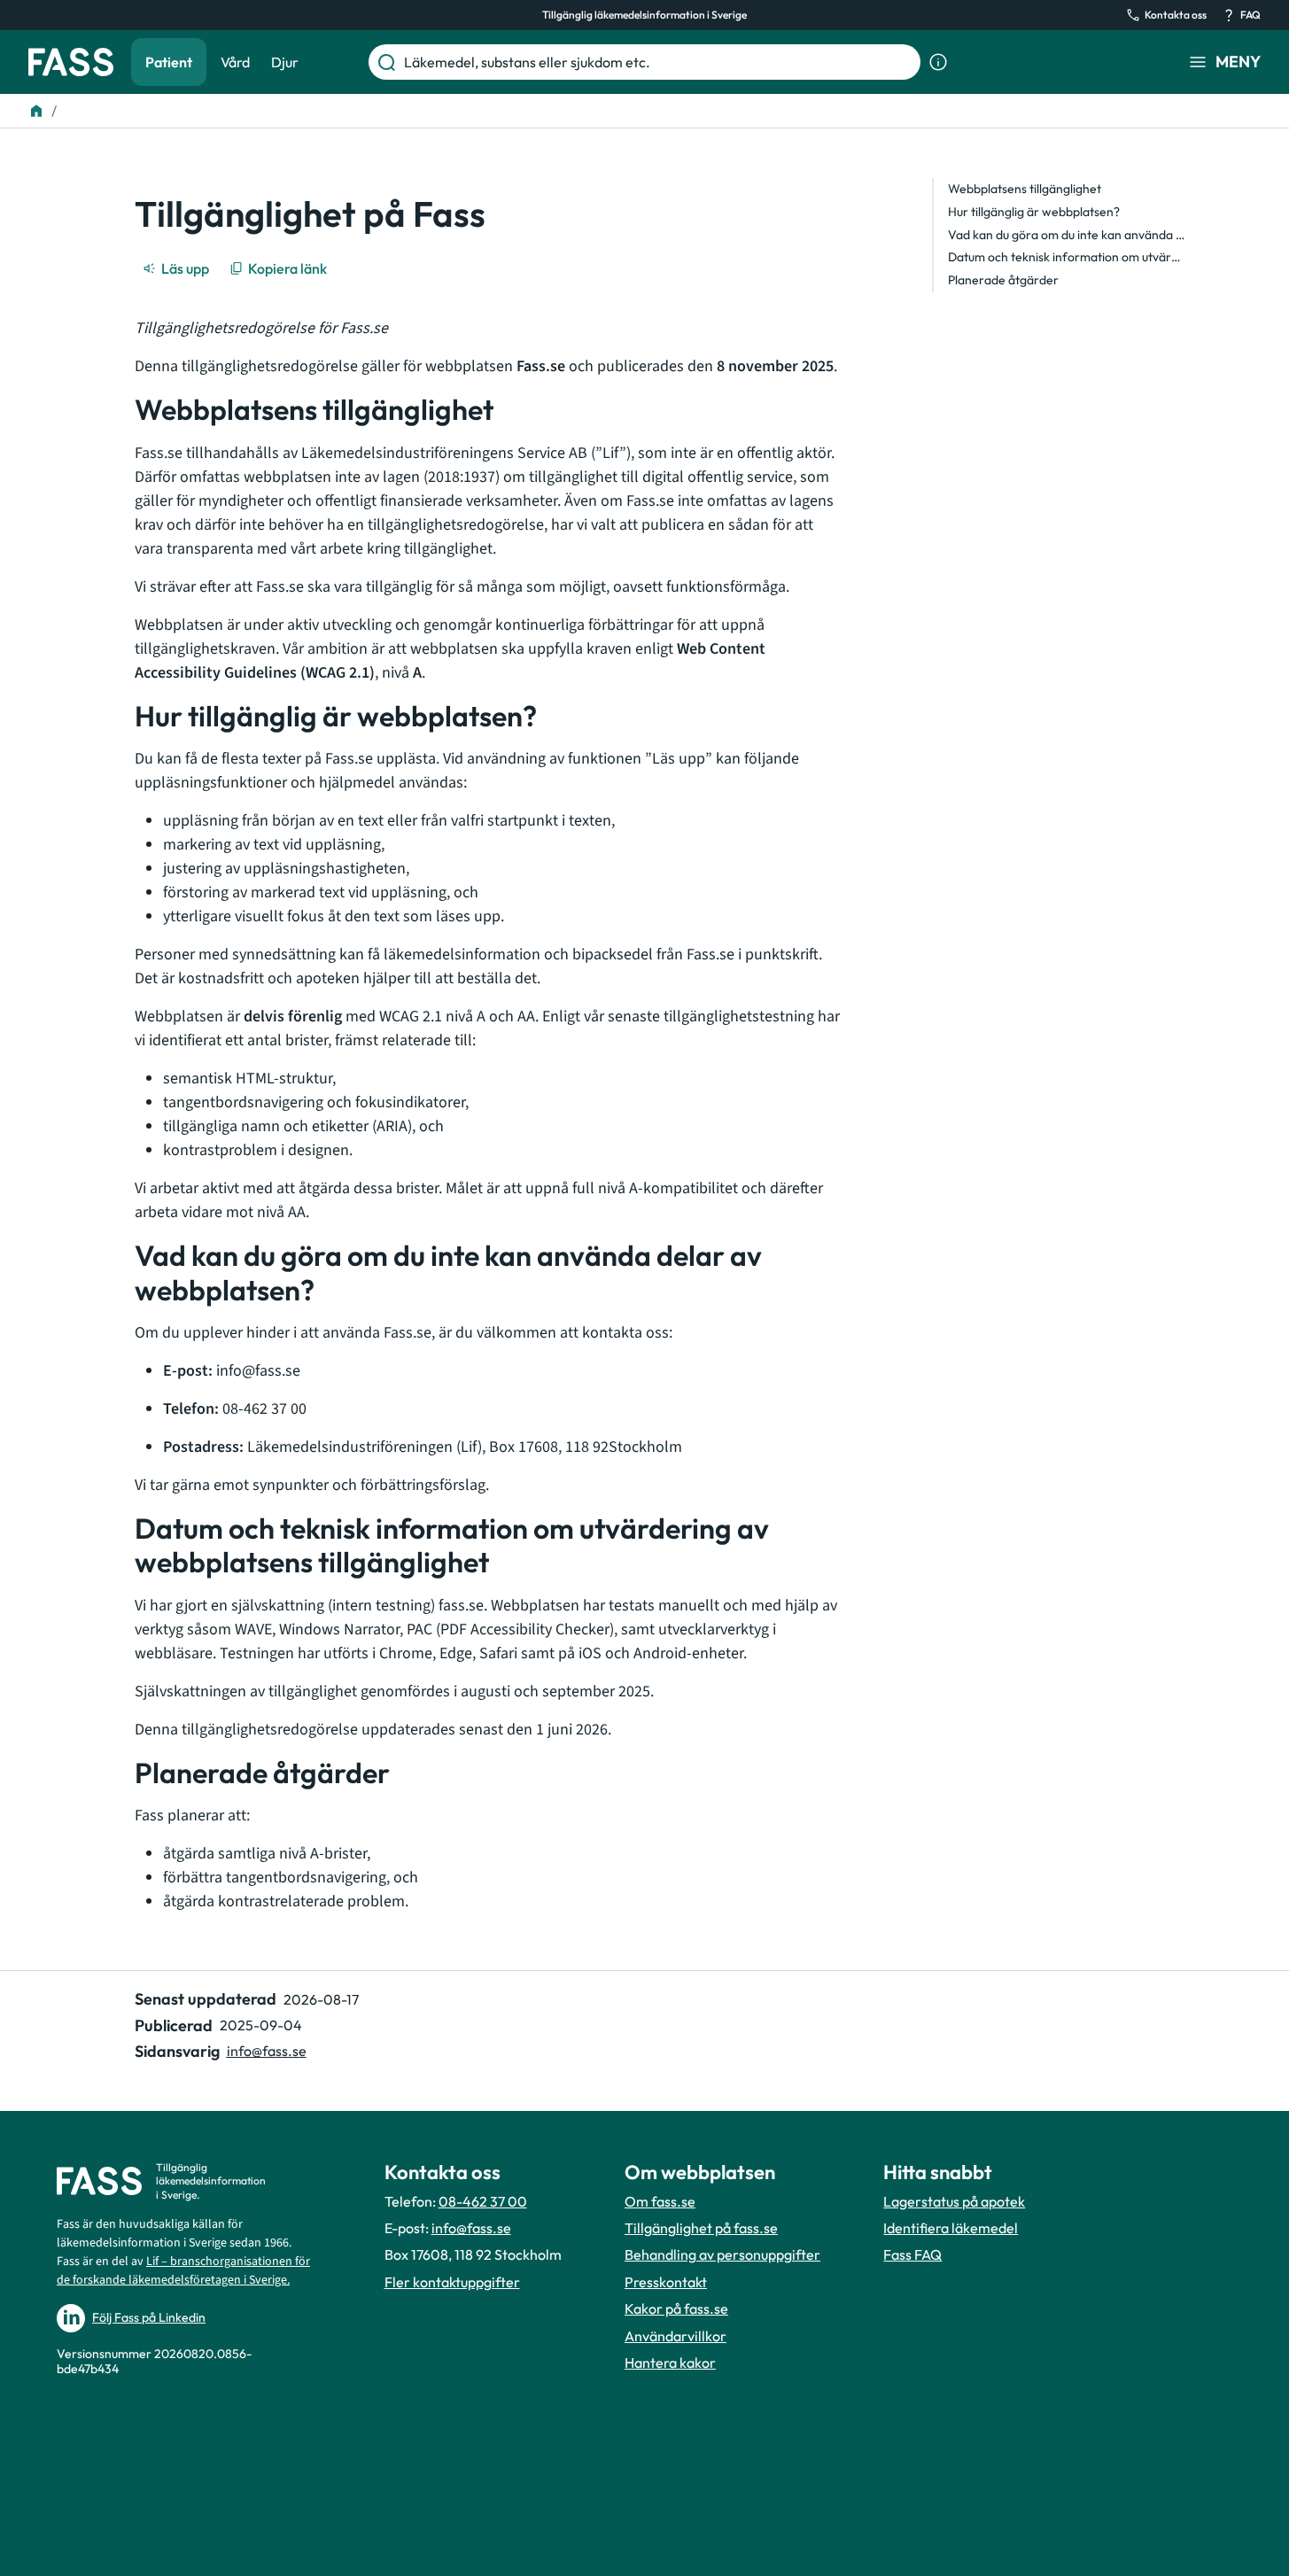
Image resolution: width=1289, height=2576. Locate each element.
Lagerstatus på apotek (954, 2201)
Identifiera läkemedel (951, 2228)
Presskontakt (666, 2282)
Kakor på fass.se (676, 2308)
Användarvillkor (676, 2336)
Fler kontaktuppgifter (452, 2282)
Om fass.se (660, 2201)
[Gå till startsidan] (71, 62)
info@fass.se (267, 2051)
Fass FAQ (912, 2254)
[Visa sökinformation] (938, 62)
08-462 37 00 (483, 2201)
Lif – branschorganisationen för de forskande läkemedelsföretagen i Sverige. (183, 2271)
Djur (285, 62)
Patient (169, 62)
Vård (235, 62)
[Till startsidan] (36, 111)
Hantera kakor (670, 2363)
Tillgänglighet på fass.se (701, 2228)
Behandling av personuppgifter (722, 2254)
